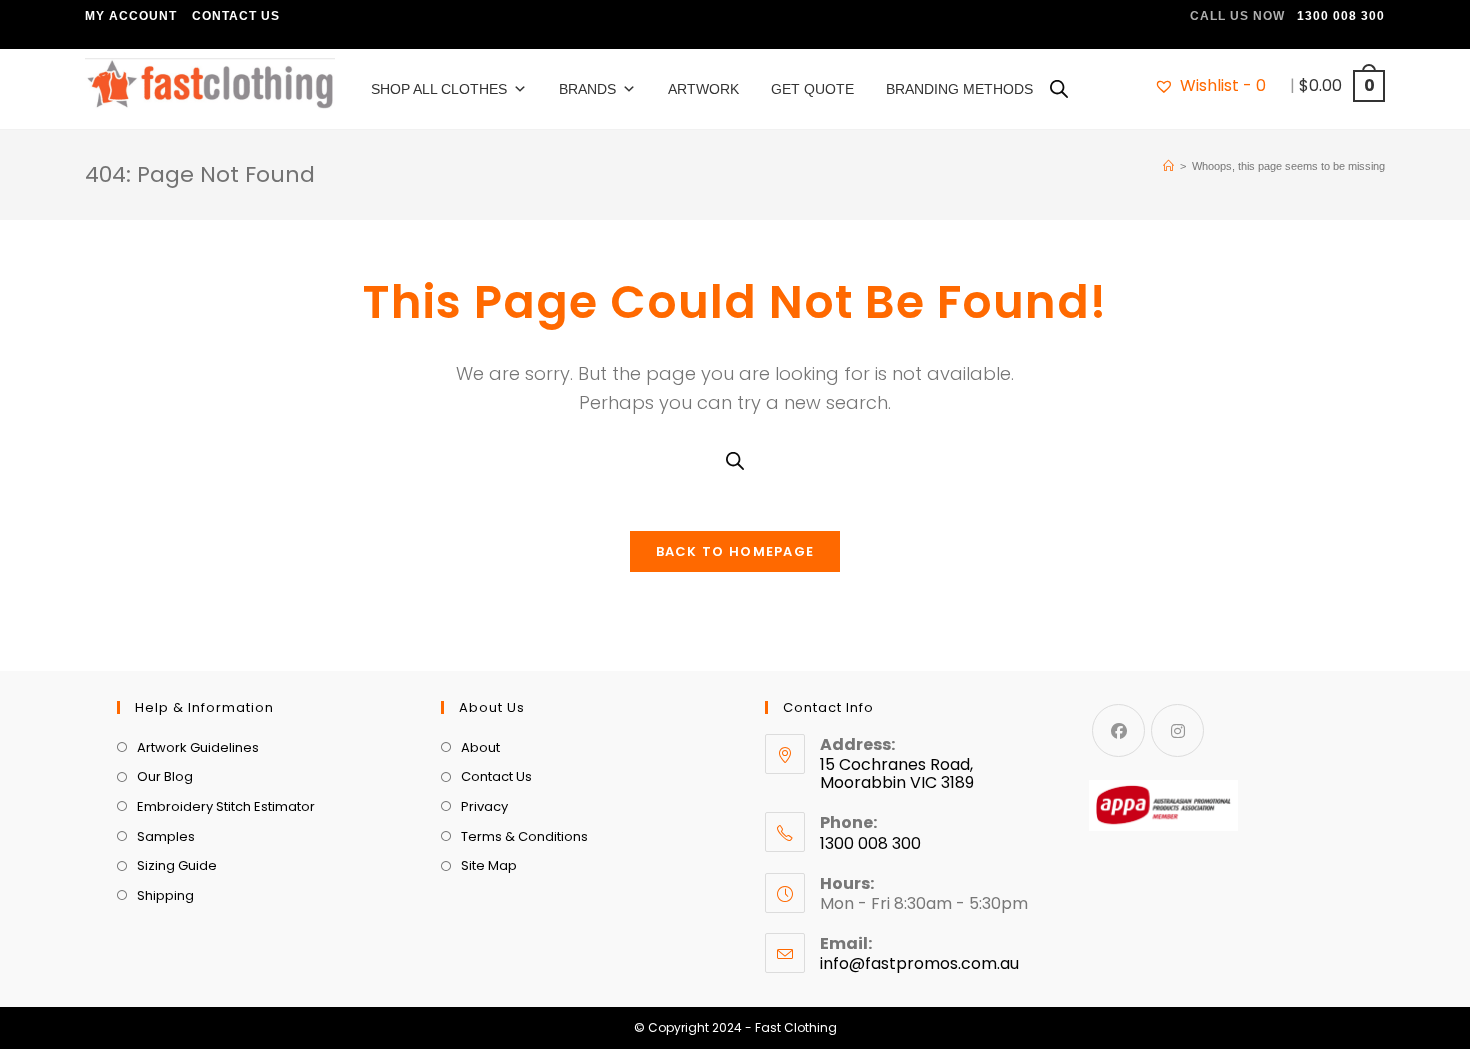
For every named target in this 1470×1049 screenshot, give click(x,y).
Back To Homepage (735, 551)
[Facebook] (1118, 730)
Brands (587, 89)
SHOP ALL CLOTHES (439, 89)
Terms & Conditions (524, 836)
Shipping (165, 895)
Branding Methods (959, 89)
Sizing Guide (177, 865)
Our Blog (165, 776)
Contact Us (236, 16)
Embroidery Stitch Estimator (226, 806)
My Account (131, 16)
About (480, 747)
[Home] (1168, 166)
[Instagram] (1177, 730)
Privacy (484, 806)
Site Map (489, 865)
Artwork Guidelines (198, 747)
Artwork (703, 89)
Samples (166, 836)
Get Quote (812, 89)
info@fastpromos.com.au (919, 963)
